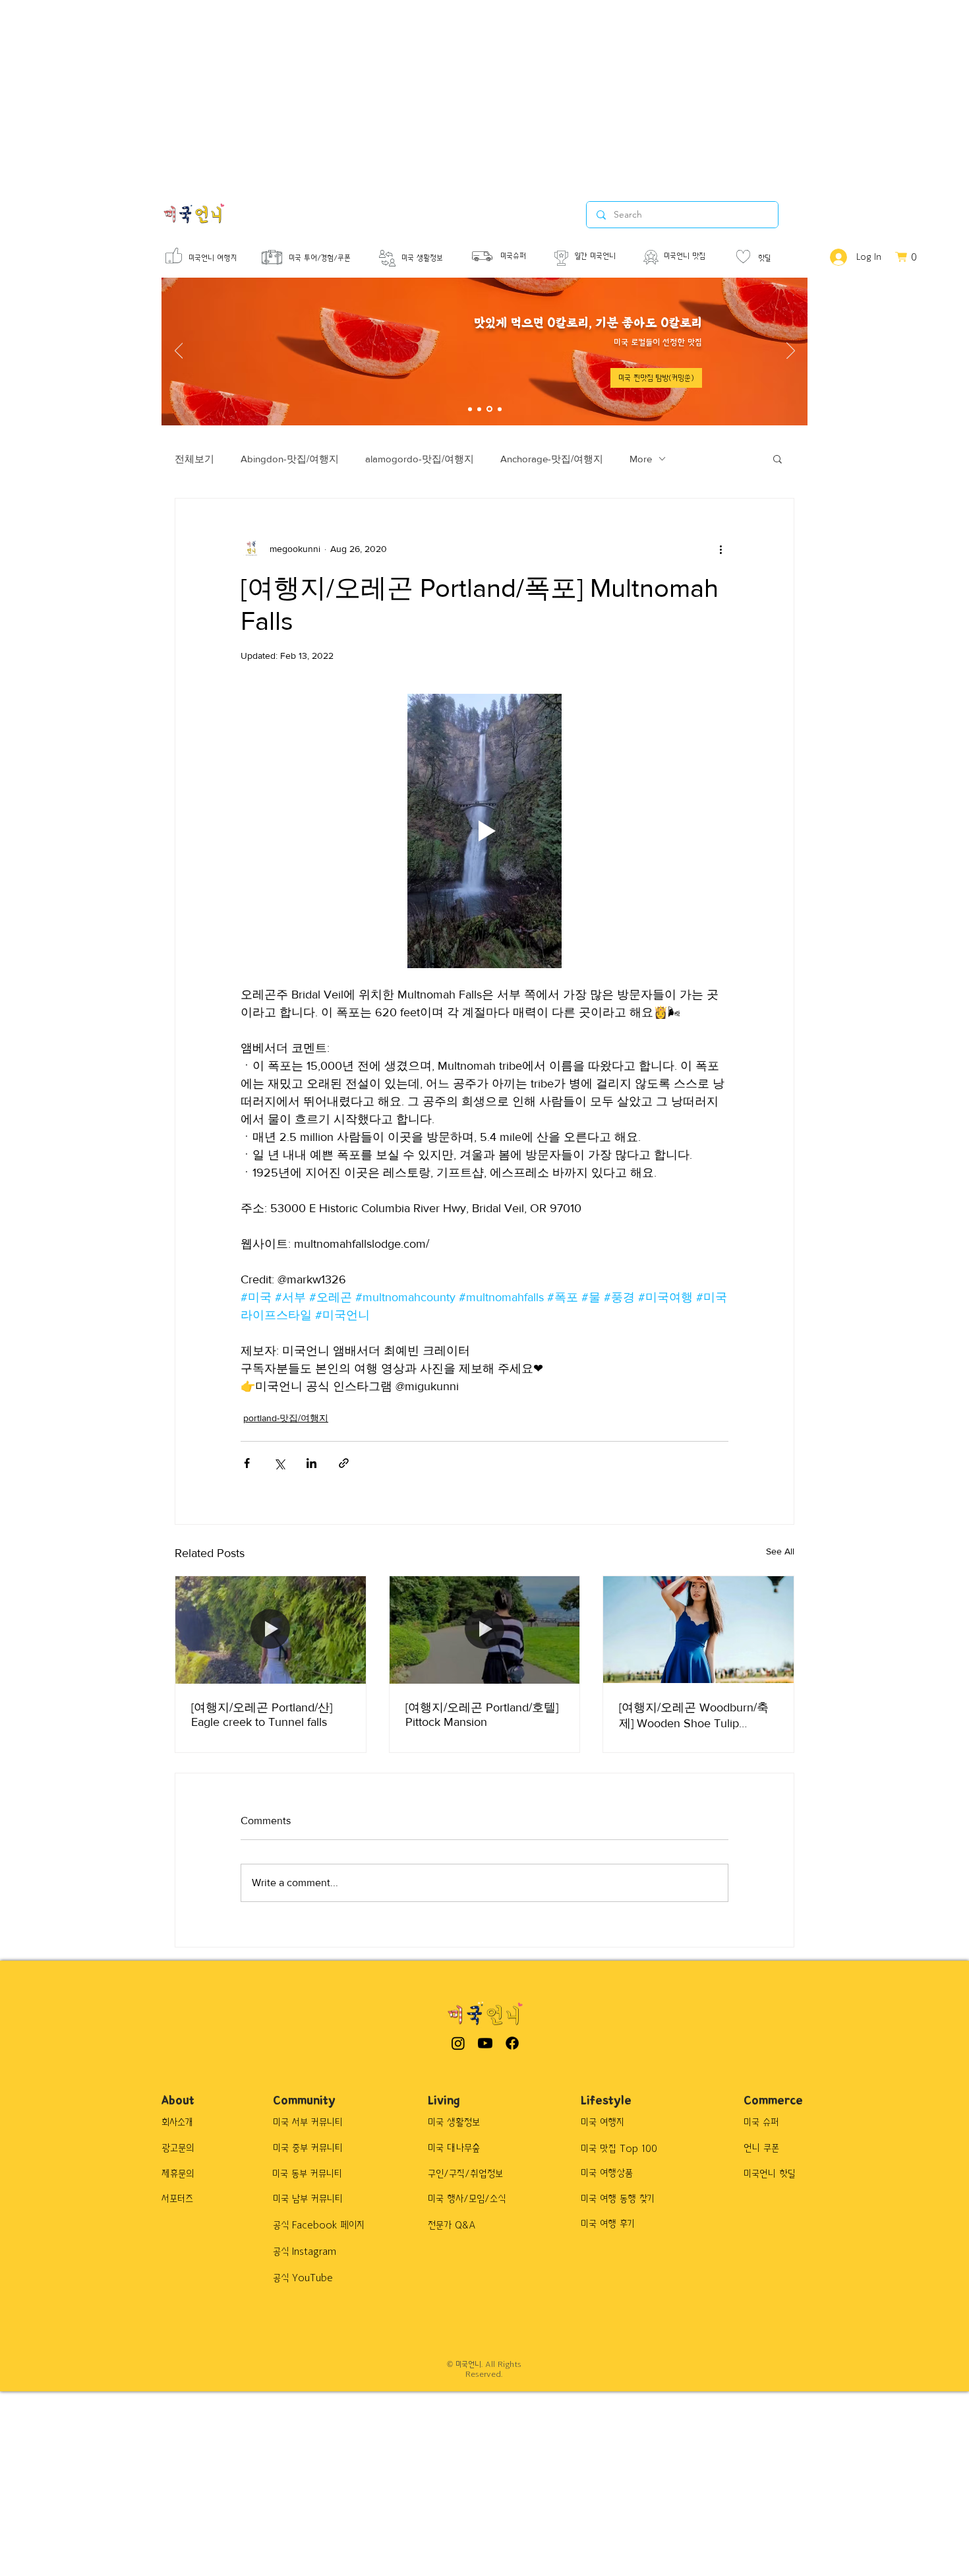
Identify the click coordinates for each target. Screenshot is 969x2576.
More (641, 459)
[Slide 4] (499, 409)
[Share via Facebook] (247, 1463)
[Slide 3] (488, 409)
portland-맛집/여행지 (286, 1418)
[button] (778, 458)
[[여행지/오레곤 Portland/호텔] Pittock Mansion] (485, 1630)
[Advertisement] (396, 92)
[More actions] (720, 549)
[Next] (791, 352)
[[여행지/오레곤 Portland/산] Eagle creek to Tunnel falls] (271, 1630)
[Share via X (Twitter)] (279, 1463)
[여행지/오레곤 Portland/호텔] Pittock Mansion (482, 1715)
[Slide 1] (470, 409)
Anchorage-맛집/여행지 (552, 459)
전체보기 (194, 459)
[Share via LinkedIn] (311, 1463)
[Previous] (179, 352)
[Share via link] (344, 1463)
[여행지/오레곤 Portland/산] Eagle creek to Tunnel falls (262, 1715)
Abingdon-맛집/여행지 (290, 459)
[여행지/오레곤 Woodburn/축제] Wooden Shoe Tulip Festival (694, 1716)
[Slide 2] (479, 409)
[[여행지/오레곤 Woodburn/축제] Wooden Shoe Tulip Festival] (698, 1630)
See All (780, 1551)
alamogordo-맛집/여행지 (420, 459)
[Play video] (484, 831)
